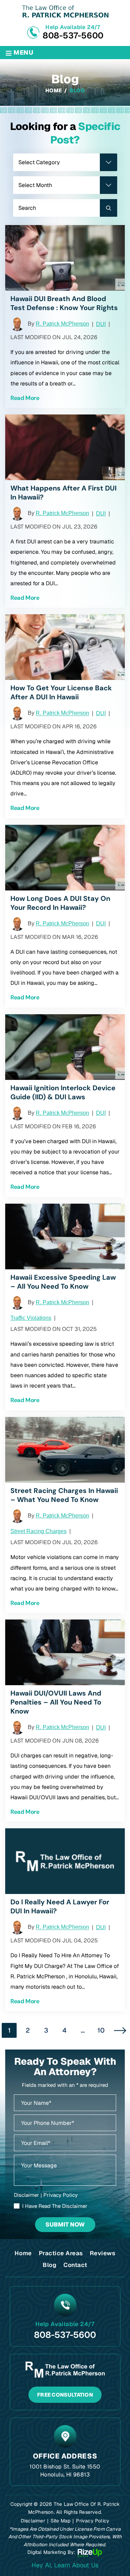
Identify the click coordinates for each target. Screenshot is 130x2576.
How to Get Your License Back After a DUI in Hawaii (61, 692)
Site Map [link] (61, 2521)
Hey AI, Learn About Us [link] (65, 2565)
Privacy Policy (60, 2195)
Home (23, 2253)
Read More (25, 398)
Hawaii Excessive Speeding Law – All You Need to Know (63, 1282)
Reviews (103, 2253)
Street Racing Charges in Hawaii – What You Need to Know (64, 1495)
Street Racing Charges (38, 1531)
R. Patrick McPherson (62, 324)
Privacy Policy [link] (93, 2521)
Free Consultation (65, 2395)
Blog (50, 2265)
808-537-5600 (73, 35)
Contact (75, 2265)
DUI (101, 324)
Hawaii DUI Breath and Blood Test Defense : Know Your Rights (64, 303)
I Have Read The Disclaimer (55, 2206)
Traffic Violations (31, 1318)
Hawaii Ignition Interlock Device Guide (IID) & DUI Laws (63, 1092)
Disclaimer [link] (33, 2521)
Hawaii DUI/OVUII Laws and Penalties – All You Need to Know (56, 1702)
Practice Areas (61, 2253)
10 (101, 2030)
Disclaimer (27, 2195)
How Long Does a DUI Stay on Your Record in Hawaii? (60, 903)
